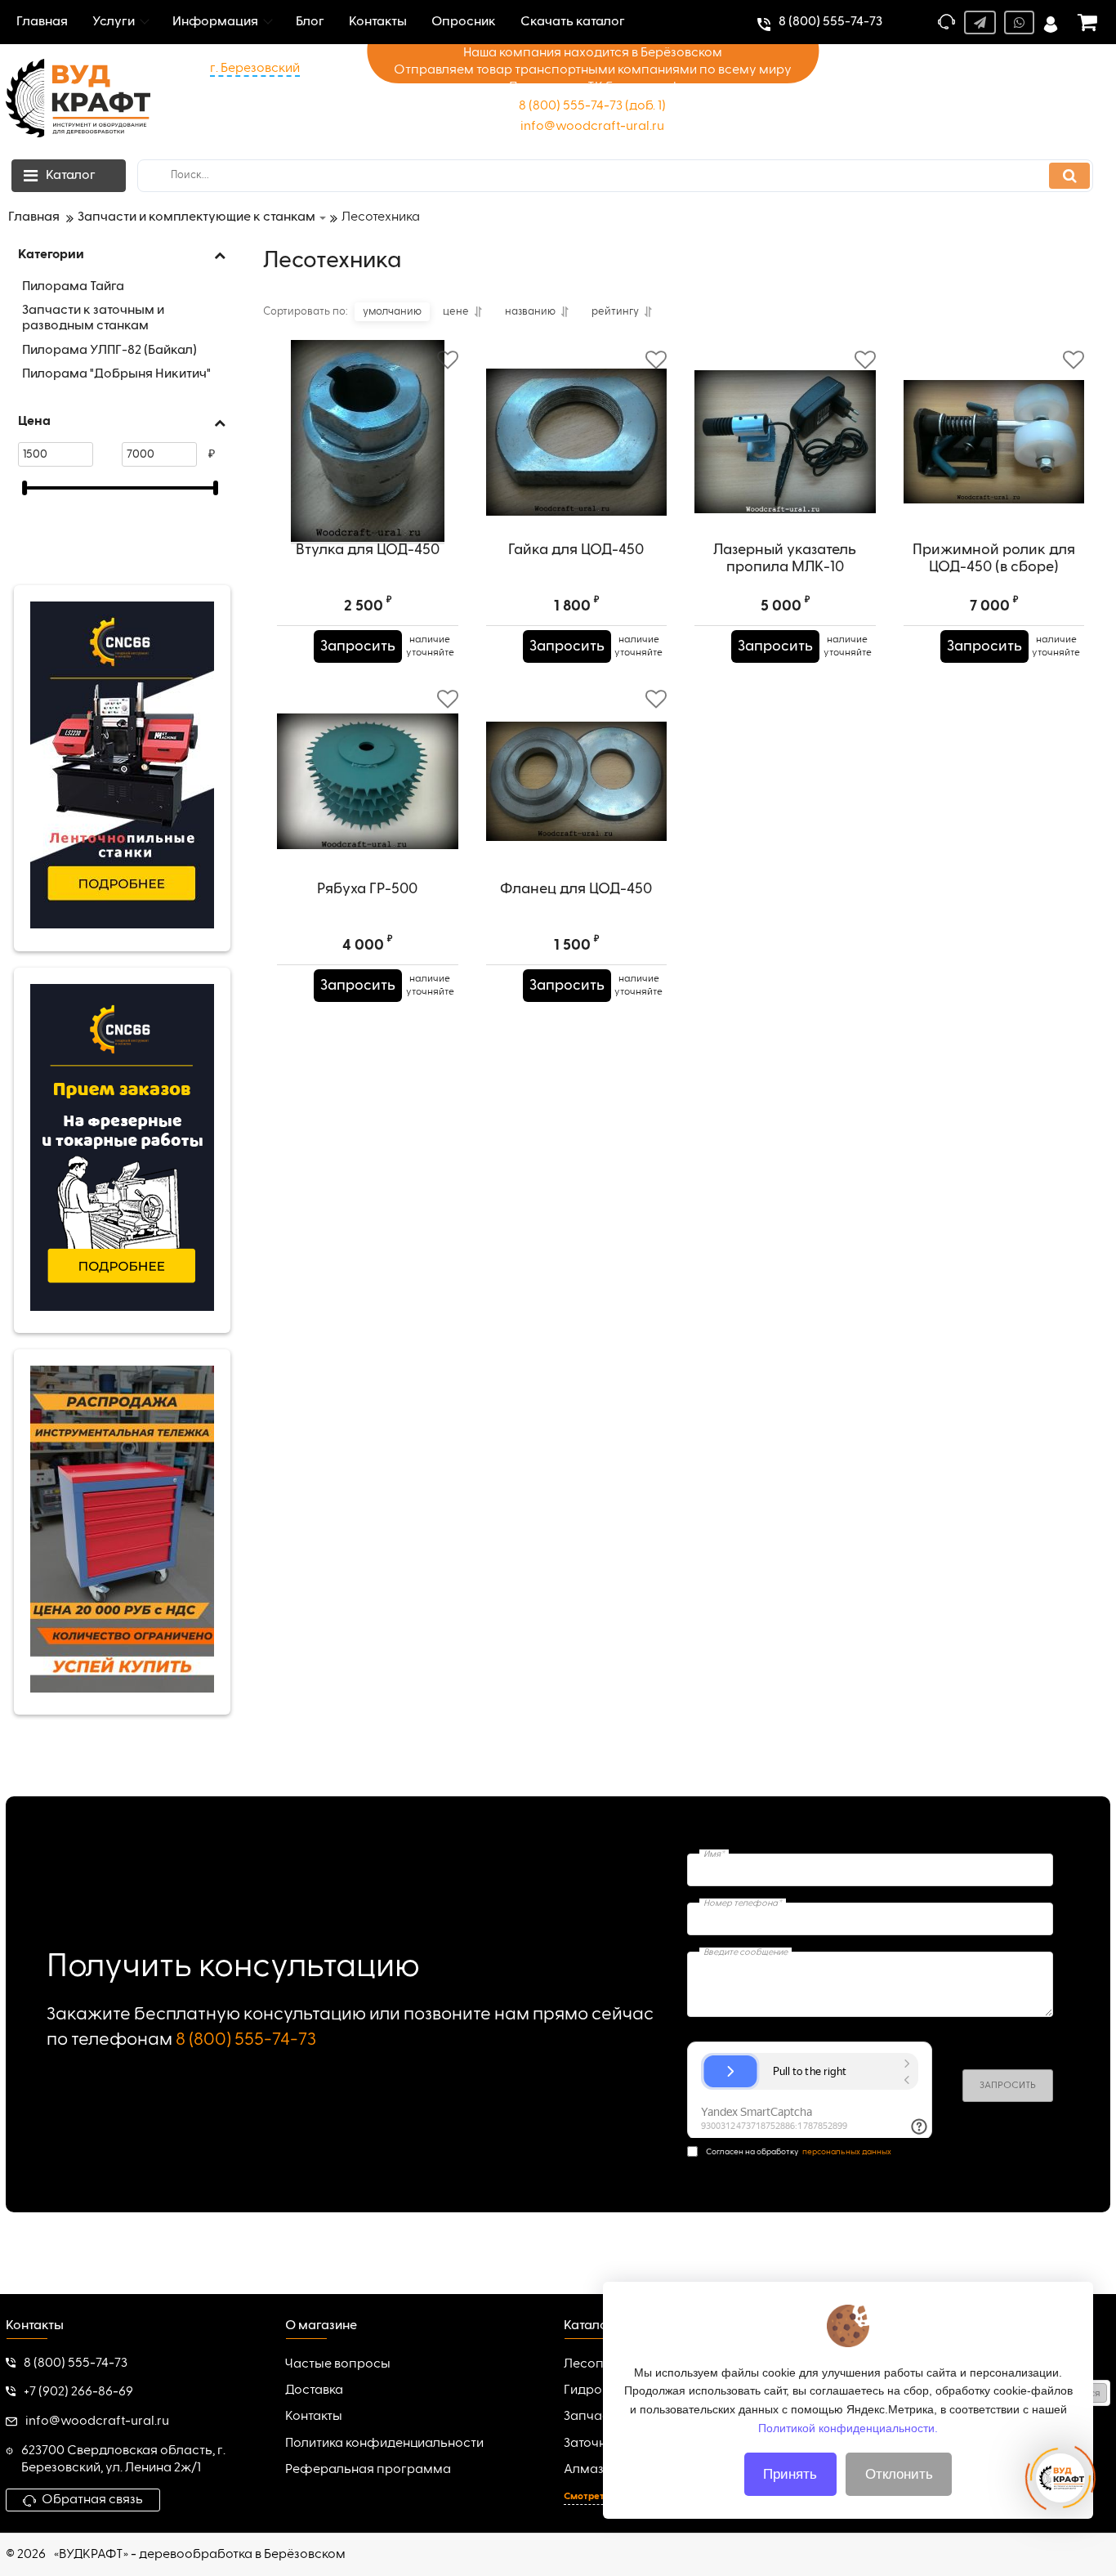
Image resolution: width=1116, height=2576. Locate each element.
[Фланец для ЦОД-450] (577, 781)
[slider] (25, 488)
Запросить (358, 646)
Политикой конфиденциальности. (848, 2427)
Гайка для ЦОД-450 (576, 550)
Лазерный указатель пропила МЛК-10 (785, 559)
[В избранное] (448, 360)
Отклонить (899, 2474)
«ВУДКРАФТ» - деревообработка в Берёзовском (200, 2555)
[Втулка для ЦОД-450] (368, 442)
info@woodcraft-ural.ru (592, 127)
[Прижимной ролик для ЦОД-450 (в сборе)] (994, 442)
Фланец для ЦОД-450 (576, 889)
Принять (790, 2474)
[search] (1069, 176)
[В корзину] (297, 646)
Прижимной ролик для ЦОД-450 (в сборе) (994, 559)
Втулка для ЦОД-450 (368, 550)
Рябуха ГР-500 (367, 889)
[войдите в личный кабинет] (1051, 22)
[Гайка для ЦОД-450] (577, 442)
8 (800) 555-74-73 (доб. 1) (592, 106)
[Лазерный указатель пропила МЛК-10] (785, 442)
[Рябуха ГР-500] (368, 781)
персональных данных (847, 2152)
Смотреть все (596, 2497)
